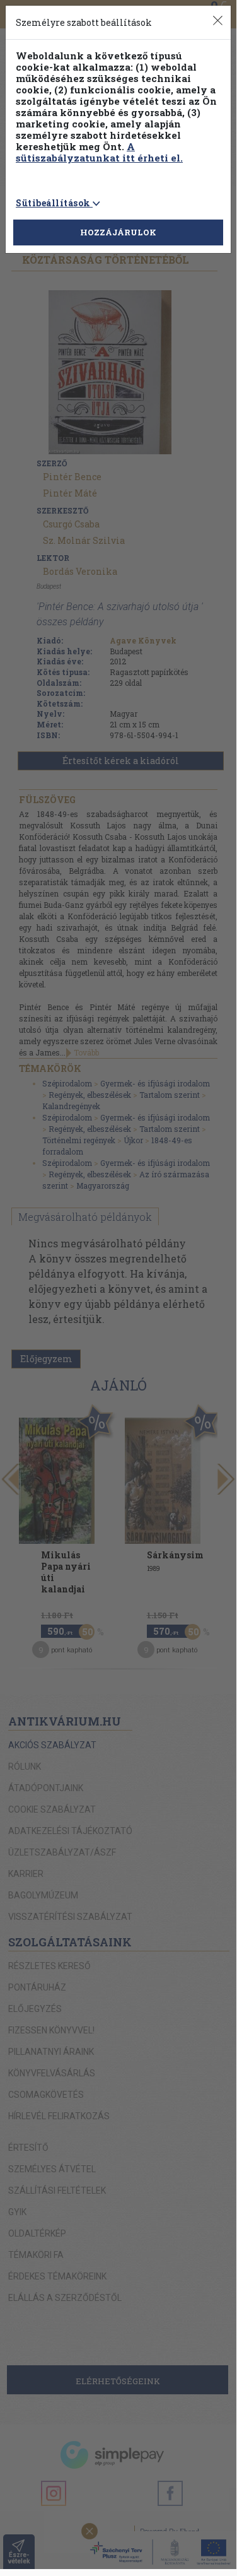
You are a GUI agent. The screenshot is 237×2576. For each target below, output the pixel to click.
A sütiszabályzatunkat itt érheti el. (99, 152)
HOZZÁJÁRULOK (118, 232)
